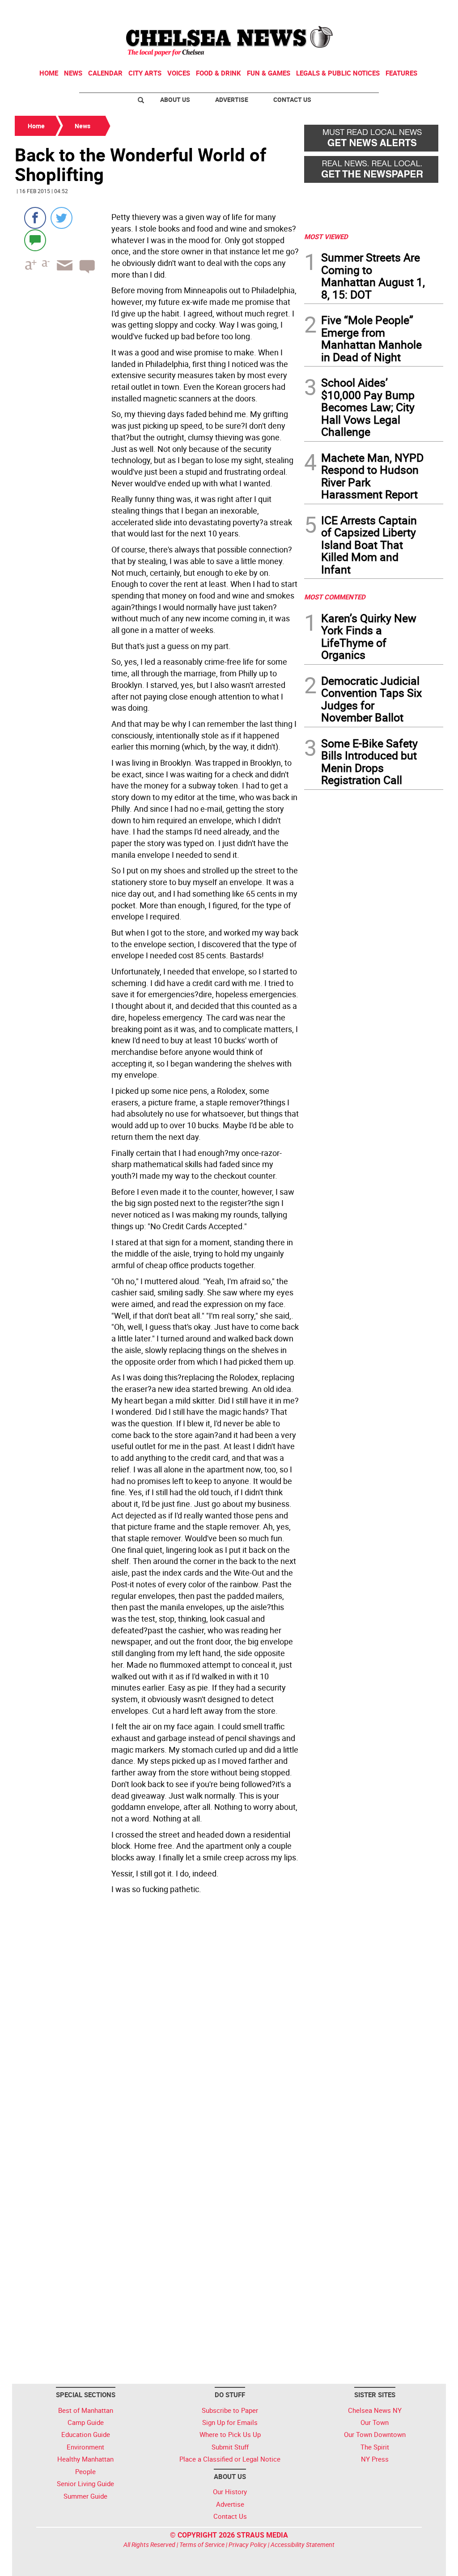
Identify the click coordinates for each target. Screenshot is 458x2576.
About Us (175, 99)
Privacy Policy (248, 2544)
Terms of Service (202, 2544)
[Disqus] (157, 2020)
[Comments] (35, 240)
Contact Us (292, 99)
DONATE (422, 10)
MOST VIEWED (326, 236)
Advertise (232, 99)
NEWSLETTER (371, 10)
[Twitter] (61, 218)
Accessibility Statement (303, 2544)
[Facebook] (35, 218)
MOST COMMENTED (335, 597)
